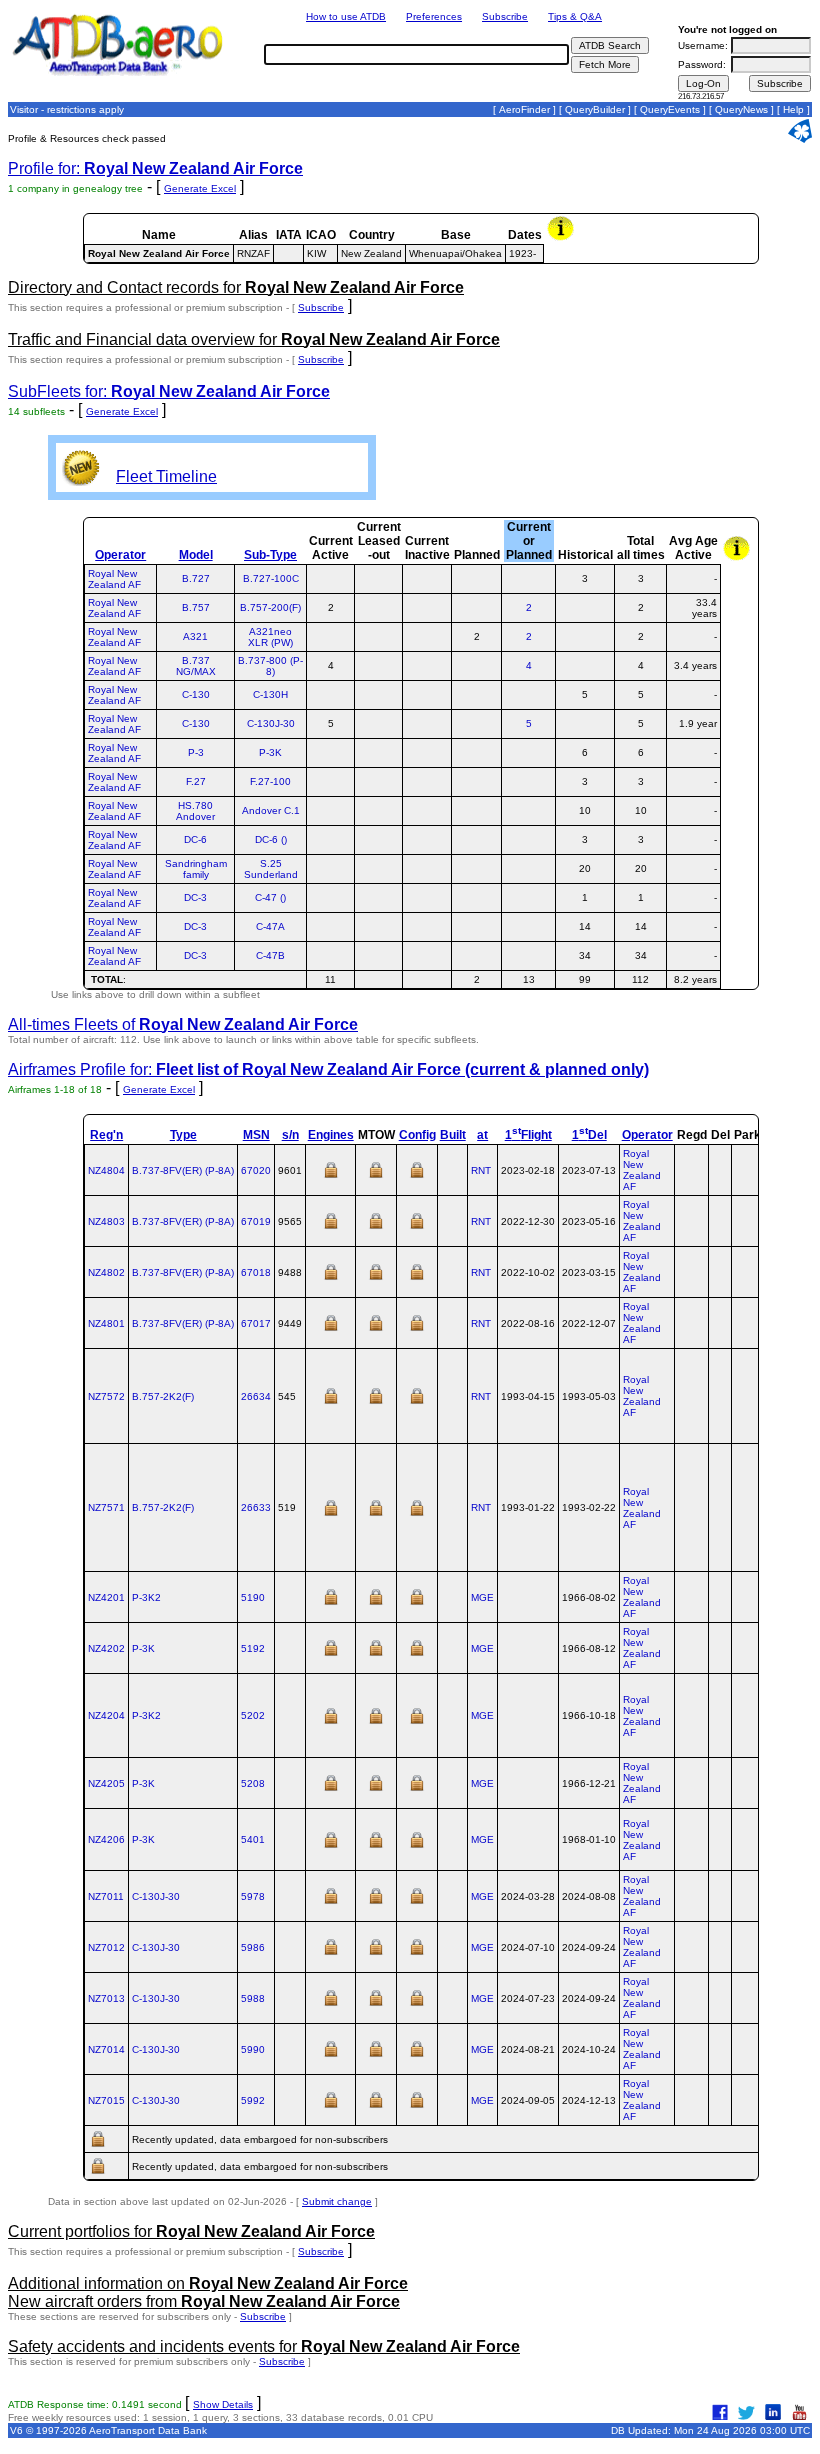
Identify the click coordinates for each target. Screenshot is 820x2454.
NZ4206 (106, 1839)
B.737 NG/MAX (196, 666)
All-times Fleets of (183, 1024)
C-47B (270, 955)
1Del (589, 1135)
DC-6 (195, 839)
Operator (120, 555)
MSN (256, 1135)
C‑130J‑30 (156, 1896)
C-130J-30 (271, 723)
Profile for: (155, 168)
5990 (253, 2049)
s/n (290, 1135)
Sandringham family (196, 869)
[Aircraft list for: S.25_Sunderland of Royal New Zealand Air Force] (528, 868)
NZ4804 (106, 1170)
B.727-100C (271, 578)
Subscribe (505, 16)
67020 (256, 1170)
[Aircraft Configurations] (417, 1176)
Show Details (223, 2404)
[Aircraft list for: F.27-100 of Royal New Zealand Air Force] (528, 781)
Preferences (434, 16)
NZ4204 (106, 1715)
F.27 (196, 781)
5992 (253, 2100)
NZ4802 (106, 1272)
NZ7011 (106, 1896)
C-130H (270, 694)
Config (417, 1135)
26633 (256, 1507)
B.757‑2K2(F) (163, 1396)
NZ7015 (106, 2100)
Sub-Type (270, 555)
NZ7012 (106, 1947)
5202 (253, 1715)
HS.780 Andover (195, 811)
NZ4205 (106, 1783)
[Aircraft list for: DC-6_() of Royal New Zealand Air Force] (528, 839)
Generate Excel (200, 188)
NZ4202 (106, 1648)
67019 (256, 1221)
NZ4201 (106, 1597)
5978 (253, 1896)
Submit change (337, 2201)
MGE (482, 1597)
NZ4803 (106, 1221)
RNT (481, 1170)
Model (196, 555)
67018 (256, 1272)
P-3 (196, 752)
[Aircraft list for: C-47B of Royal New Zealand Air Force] (528, 955)
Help (793, 109)
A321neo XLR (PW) (270, 637)
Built (453, 1135)
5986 (253, 1947)
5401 (253, 1839)
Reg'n (106, 1135)
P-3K (270, 752)
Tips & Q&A (575, 16)
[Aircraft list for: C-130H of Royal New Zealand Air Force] (528, 694)
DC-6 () (271, 839)
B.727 (196, 578)
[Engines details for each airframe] (331, 1176)
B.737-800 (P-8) (270, 666)
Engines (331, 1135)
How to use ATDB (346, 16)
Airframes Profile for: (328, 1069)
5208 (253, 1783)
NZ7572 (106, 1396)
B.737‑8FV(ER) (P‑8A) (183, 1170)
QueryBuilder (595, 109)
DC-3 (195, 897)
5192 (253, 1648)
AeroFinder (524, 109)
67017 (256, 1323)
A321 (195, 636)
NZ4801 (106, 1323)
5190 (253, 1597)
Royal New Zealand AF (114, 579)
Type (183, 1135)
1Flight (528, 1135)
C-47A (270, 926)
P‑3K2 (146, 1597)
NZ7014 (106, 2049)
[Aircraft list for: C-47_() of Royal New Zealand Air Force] (528, 897)
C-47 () (270, 897)
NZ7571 (106, 1507)
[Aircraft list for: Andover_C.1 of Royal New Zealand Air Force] (528, 810)
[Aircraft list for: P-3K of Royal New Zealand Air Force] (528, 752)
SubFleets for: (169, 391)
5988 (253, 1998)
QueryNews (741, 109)
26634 (256, 1396)
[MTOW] (376, 1176)
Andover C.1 (271, 810)
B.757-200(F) (270, 607)
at (482, 1135)
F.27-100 (270, 781)
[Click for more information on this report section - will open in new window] (562, 238)
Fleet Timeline (166, 476)
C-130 (196, 694)
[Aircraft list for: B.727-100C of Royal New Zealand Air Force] (528, 578)
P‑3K (143, 1648)
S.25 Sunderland (271, 869)
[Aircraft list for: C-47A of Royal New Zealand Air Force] (528, 926)
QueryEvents (670, 109)
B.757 (196, 607)
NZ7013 (106, 1998)
